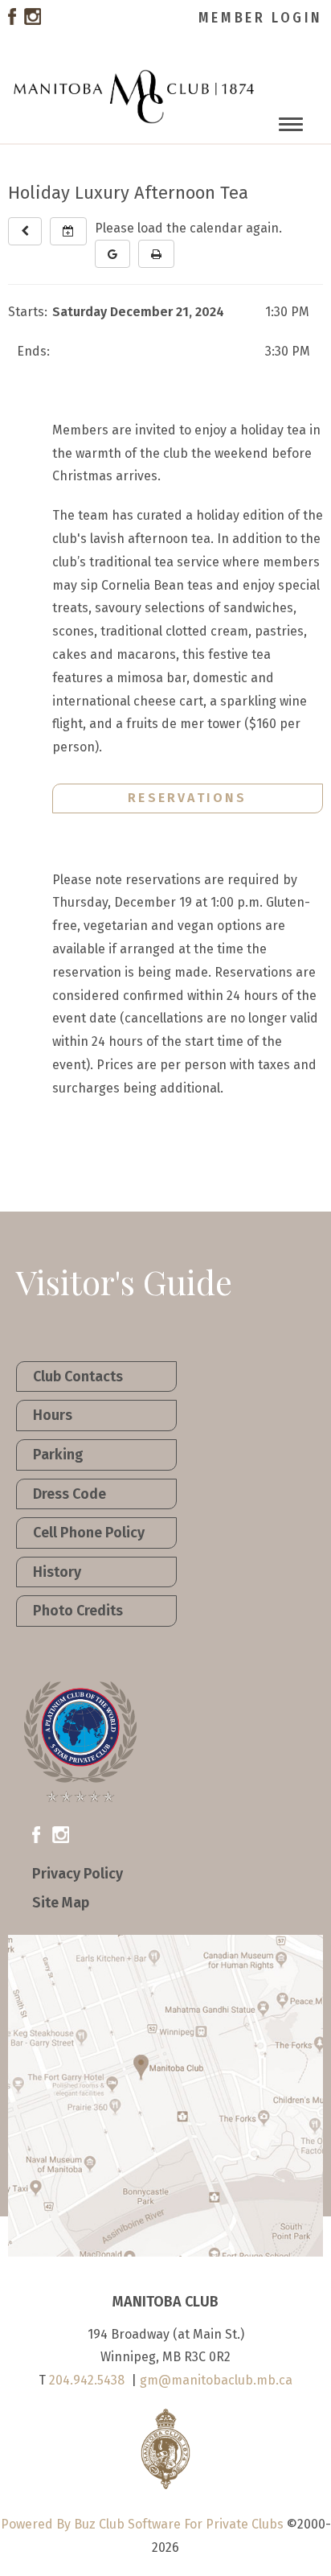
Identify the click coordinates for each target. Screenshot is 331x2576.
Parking (58, 1455)
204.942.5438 (87, 2380)
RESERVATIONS (187, 798)
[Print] (156, 254)
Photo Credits (78, 1611)
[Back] (25, 231)
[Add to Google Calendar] (112, 254)
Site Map (61, 1903)
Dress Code (69, 1494)
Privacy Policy (78, 1874)
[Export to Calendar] (68, 231)
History (57, 1572)
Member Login (261, 18)
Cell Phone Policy (89, 1533)
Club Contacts (78, 1376)
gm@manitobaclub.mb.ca (216, 2380)
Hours (53, 1415)
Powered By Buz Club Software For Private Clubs (142, 2524)
